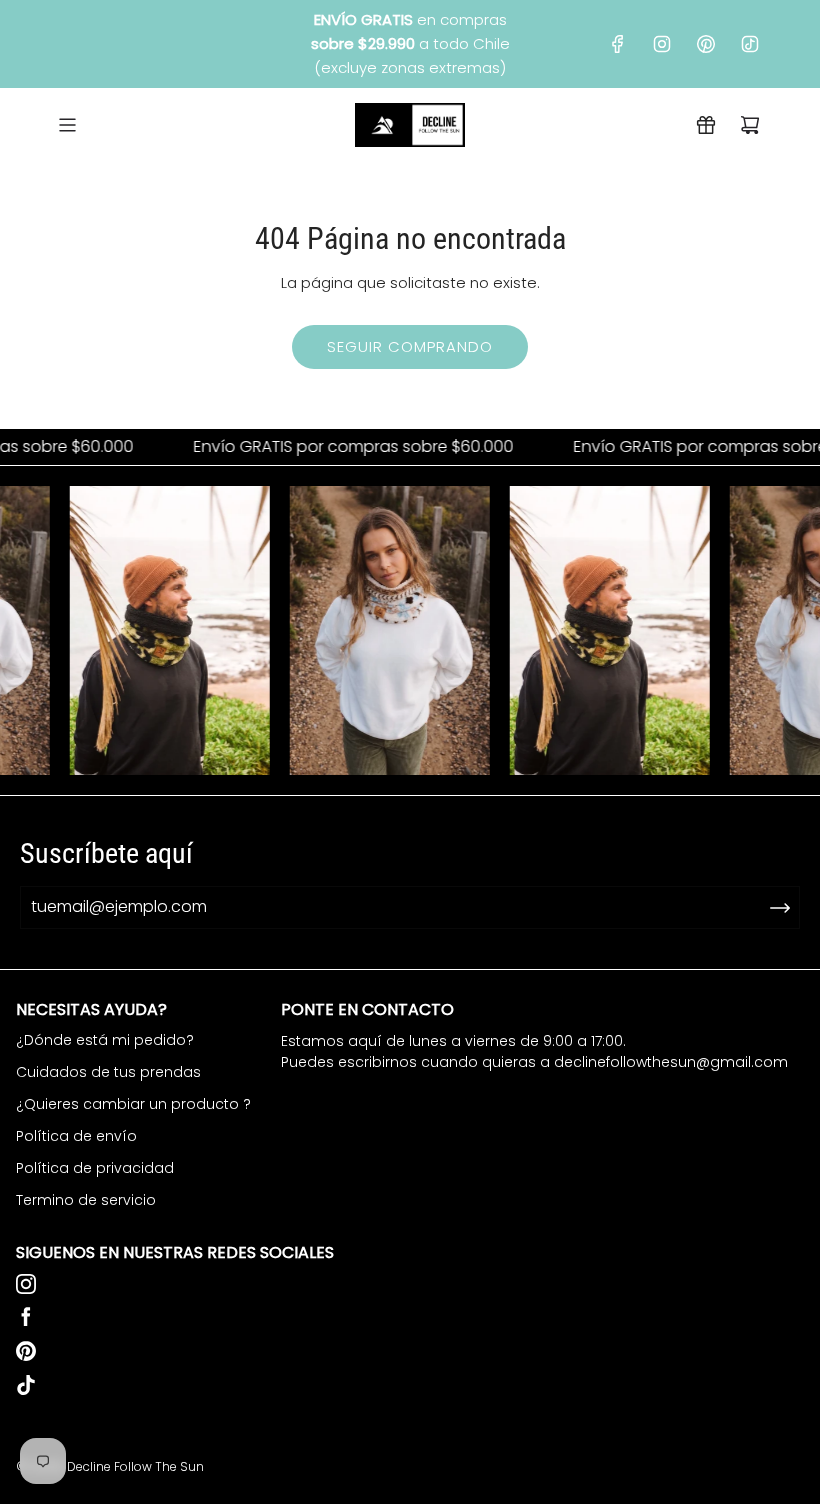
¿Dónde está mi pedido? (105, 1040)
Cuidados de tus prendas (108, 1072)
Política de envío (76, 1136)
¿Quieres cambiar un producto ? (133, 1104)
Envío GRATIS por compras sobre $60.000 (335, 447)
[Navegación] (67, 125)
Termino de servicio (86, 1200)
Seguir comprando (410, 346)
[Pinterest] (706, 44)
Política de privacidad (95, 1168)
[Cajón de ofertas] (706, 125)
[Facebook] (618, 44)
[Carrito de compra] (750, 125)
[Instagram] (662, 44)
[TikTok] (750, 44)
